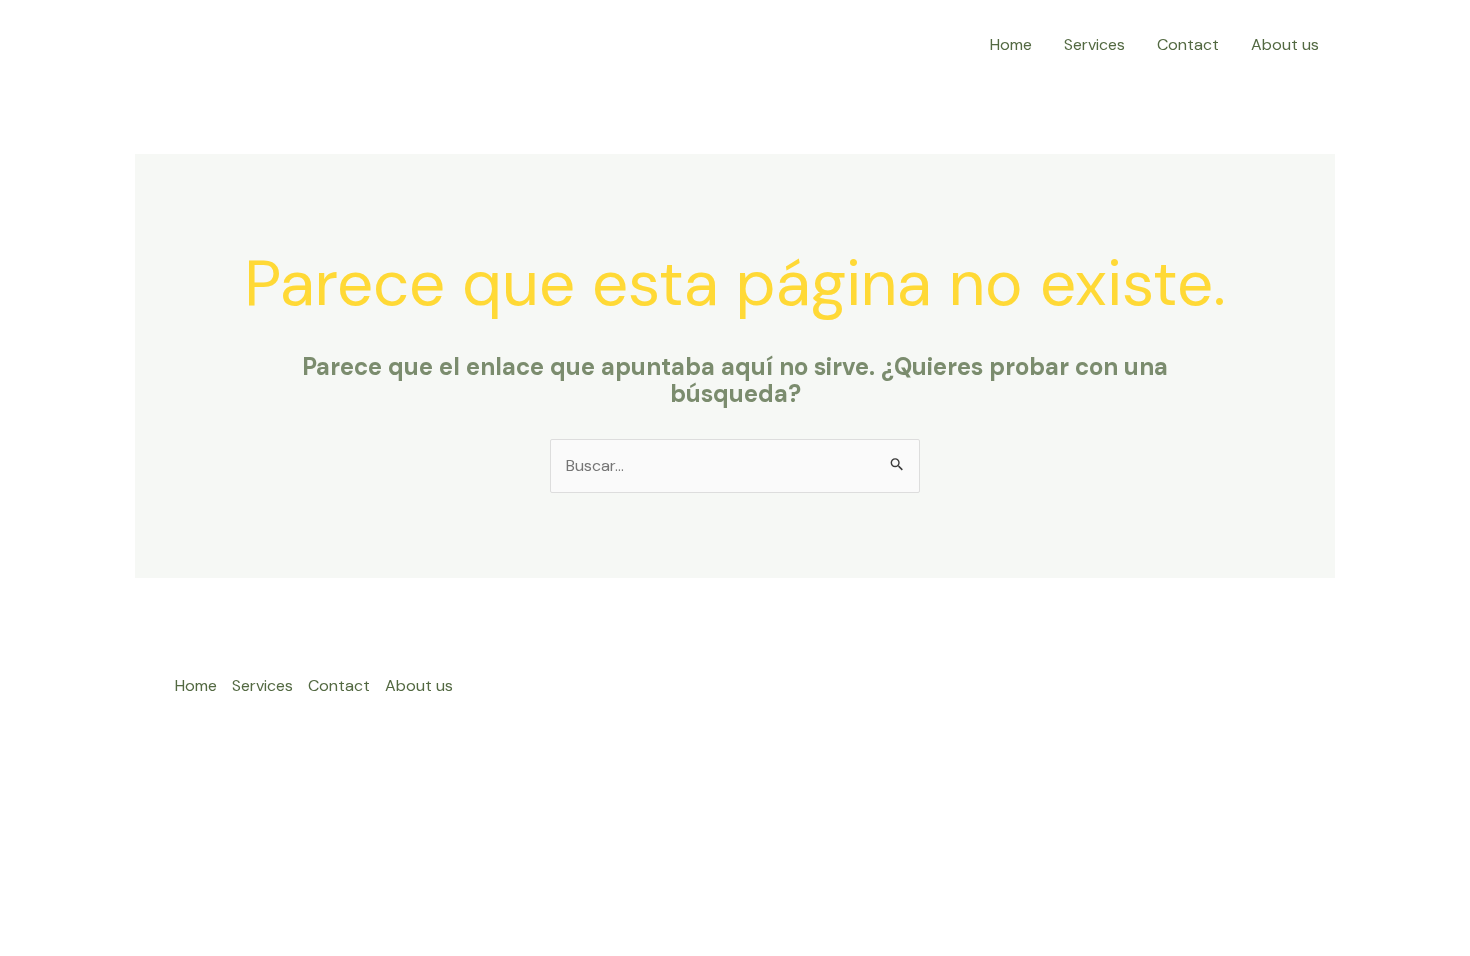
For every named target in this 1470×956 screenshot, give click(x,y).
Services (1094, 44)
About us (1285, 44)
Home (1011, 44)
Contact (1188, 44)
